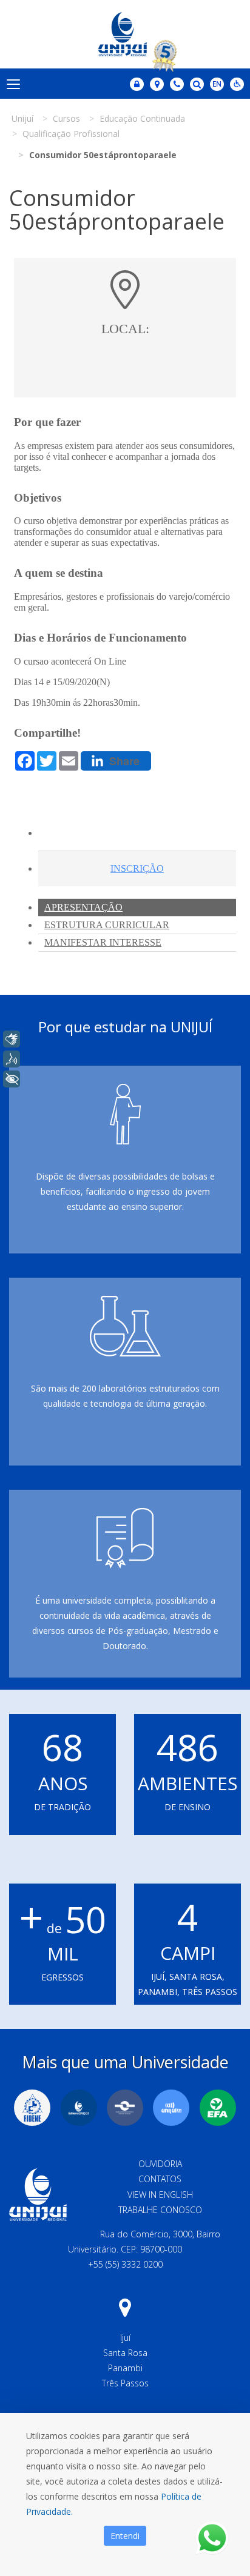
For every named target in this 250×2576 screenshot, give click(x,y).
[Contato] (177, 84)
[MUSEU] (125, 2108)
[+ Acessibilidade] (12, 1079)
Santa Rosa (125, 2353)
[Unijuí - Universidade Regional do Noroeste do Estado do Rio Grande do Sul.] (125, 34)
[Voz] (12, 1059)
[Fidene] (32, 2108)
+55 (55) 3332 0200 (125, 2264)
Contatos (160, 2179)
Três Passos (125, 2383)
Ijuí (125, 2338)
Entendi (125, 2536)
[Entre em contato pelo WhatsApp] (212, 2538)
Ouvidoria (160, 2164)
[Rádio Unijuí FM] (171, 2108)
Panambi (125, 2368)
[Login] (137, 84)
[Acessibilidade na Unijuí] (237, 84)
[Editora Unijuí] (79, 2108)
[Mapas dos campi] (157, 84)
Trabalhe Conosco (160, 2210)
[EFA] (218, 2108)
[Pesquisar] (197, 84)
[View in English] (217, 85)
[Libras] (12, 1039)
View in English (160, 2195)
